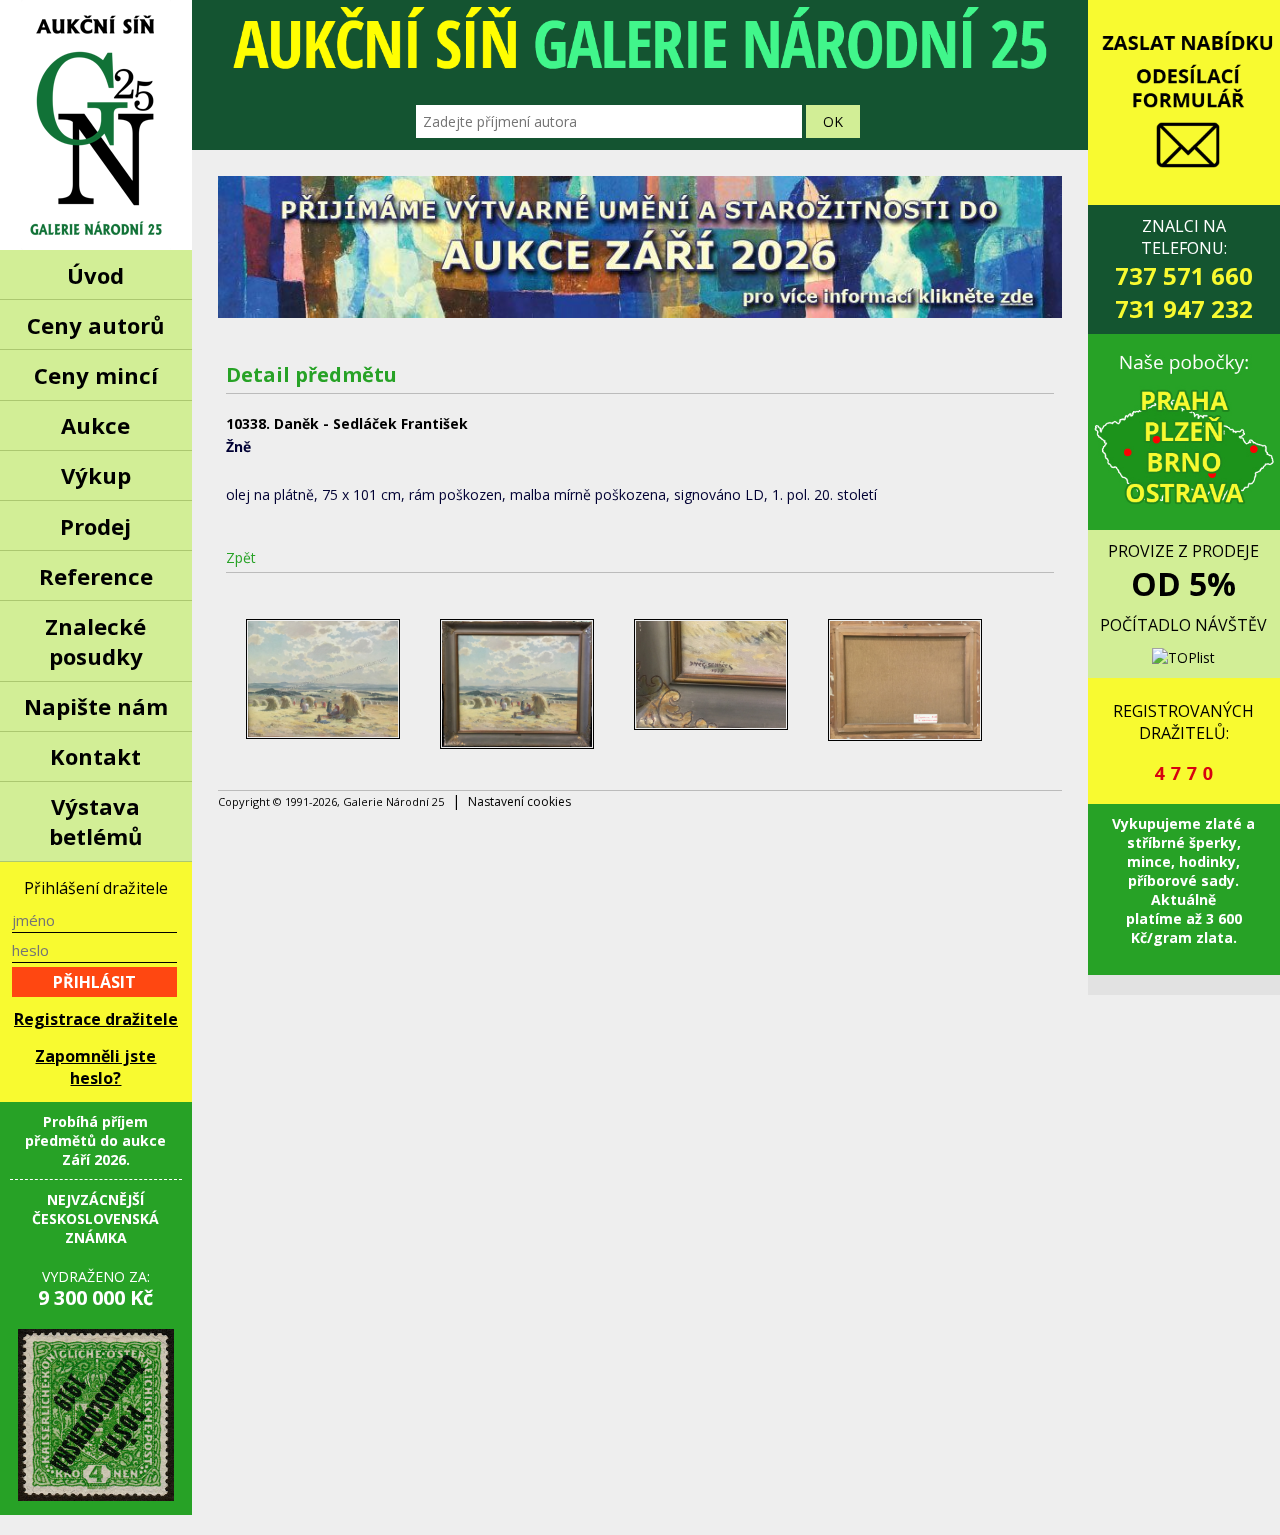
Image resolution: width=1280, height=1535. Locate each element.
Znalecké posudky (95, 641)
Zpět (241, 557)
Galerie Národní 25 (96, 125)
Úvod (95, 275)
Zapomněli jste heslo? (95, 1067)
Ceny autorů (95, 325)
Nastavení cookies (519, 801)
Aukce (95, 425)
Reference (96, 576)
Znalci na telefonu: (1184, 270)
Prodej (95, 526)
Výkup (96, 475)
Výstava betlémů (95, 821)
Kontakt (95, 756)
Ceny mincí (96, 375)
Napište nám (96, 706)
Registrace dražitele (96, 1019)
